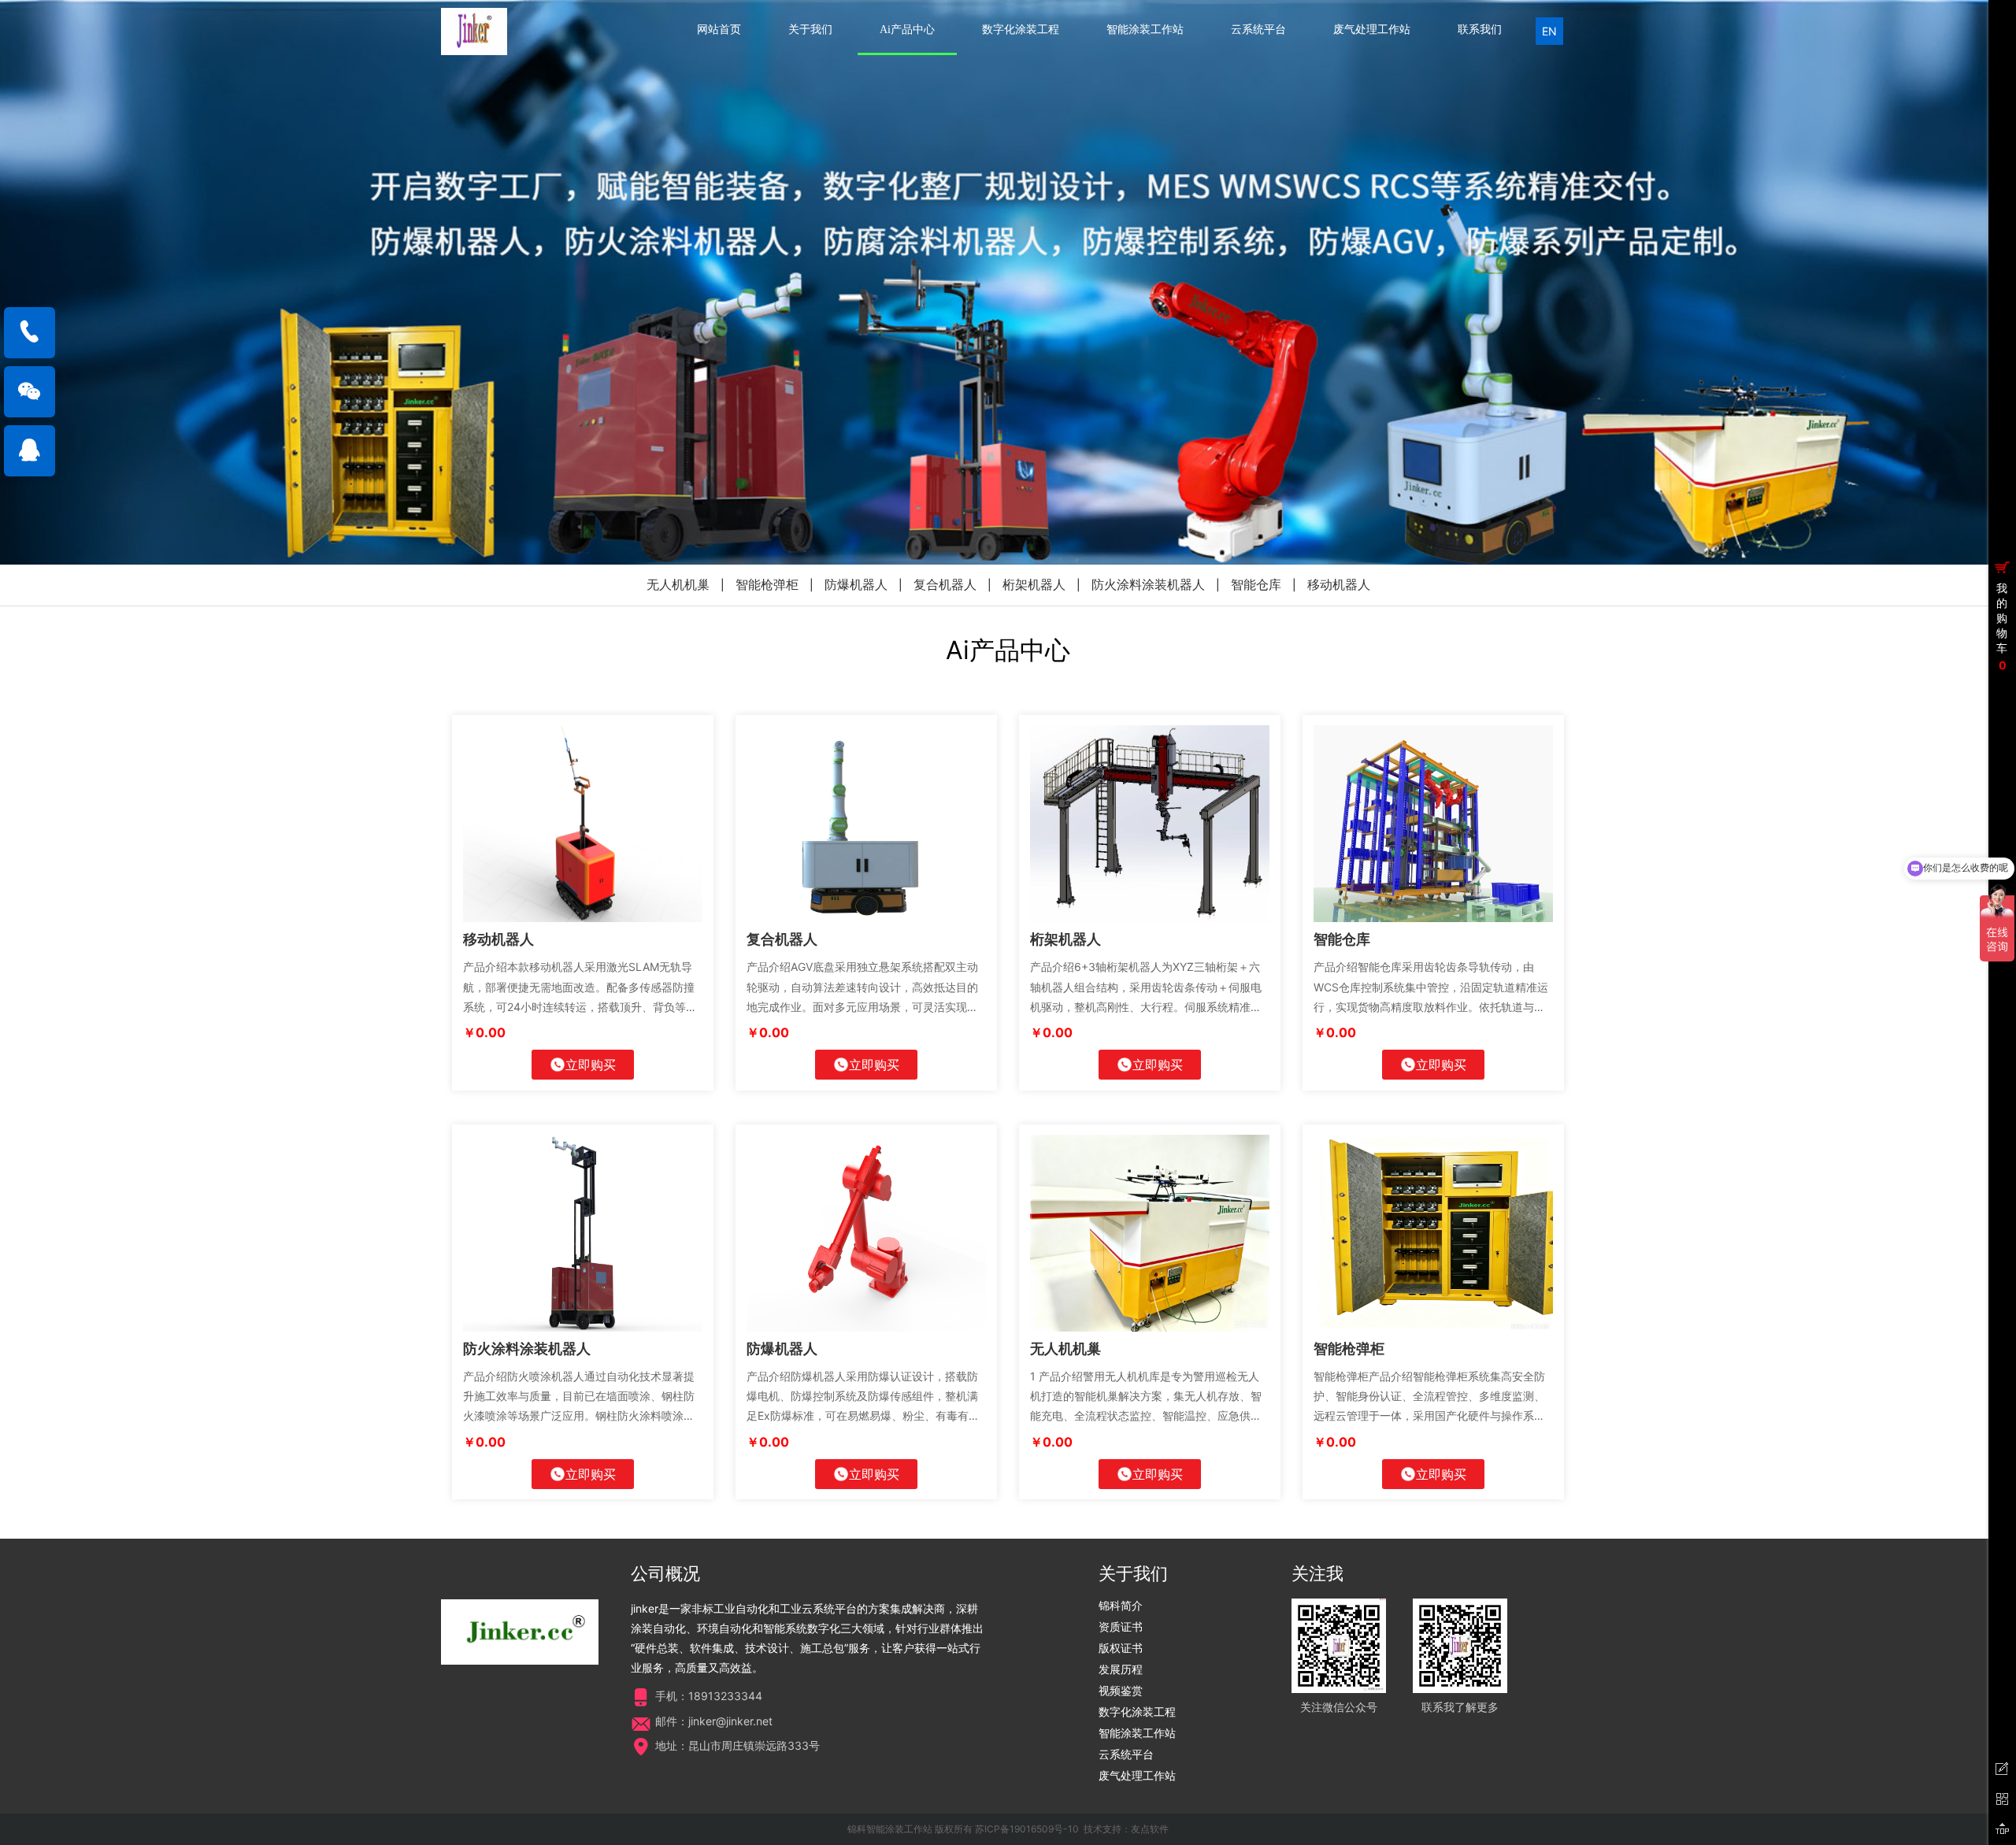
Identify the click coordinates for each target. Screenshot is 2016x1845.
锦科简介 (1121, 1605)
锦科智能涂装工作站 (890, 1829)
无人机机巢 (678, 584)
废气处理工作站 (1372, 30)
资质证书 (1121, 1626)
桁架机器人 (1034, 584)
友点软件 (1150, 1829)
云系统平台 (1258, 30)
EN (1549, 31)
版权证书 (1121, 1648)
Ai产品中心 (907, 30)
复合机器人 (945, 584)
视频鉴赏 (1121, 1690)
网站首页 (719, 30)
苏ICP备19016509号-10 (1027, 1829)
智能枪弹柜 (767, 584)
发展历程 (1121, 1669)
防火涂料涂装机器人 (1148, 584)
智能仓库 (1256, 584)
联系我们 (1480, 30)
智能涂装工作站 (1145, 30)
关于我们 (810, 30)
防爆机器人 (856, 584)
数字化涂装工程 (1021, 30)
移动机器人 (1339, 584)
